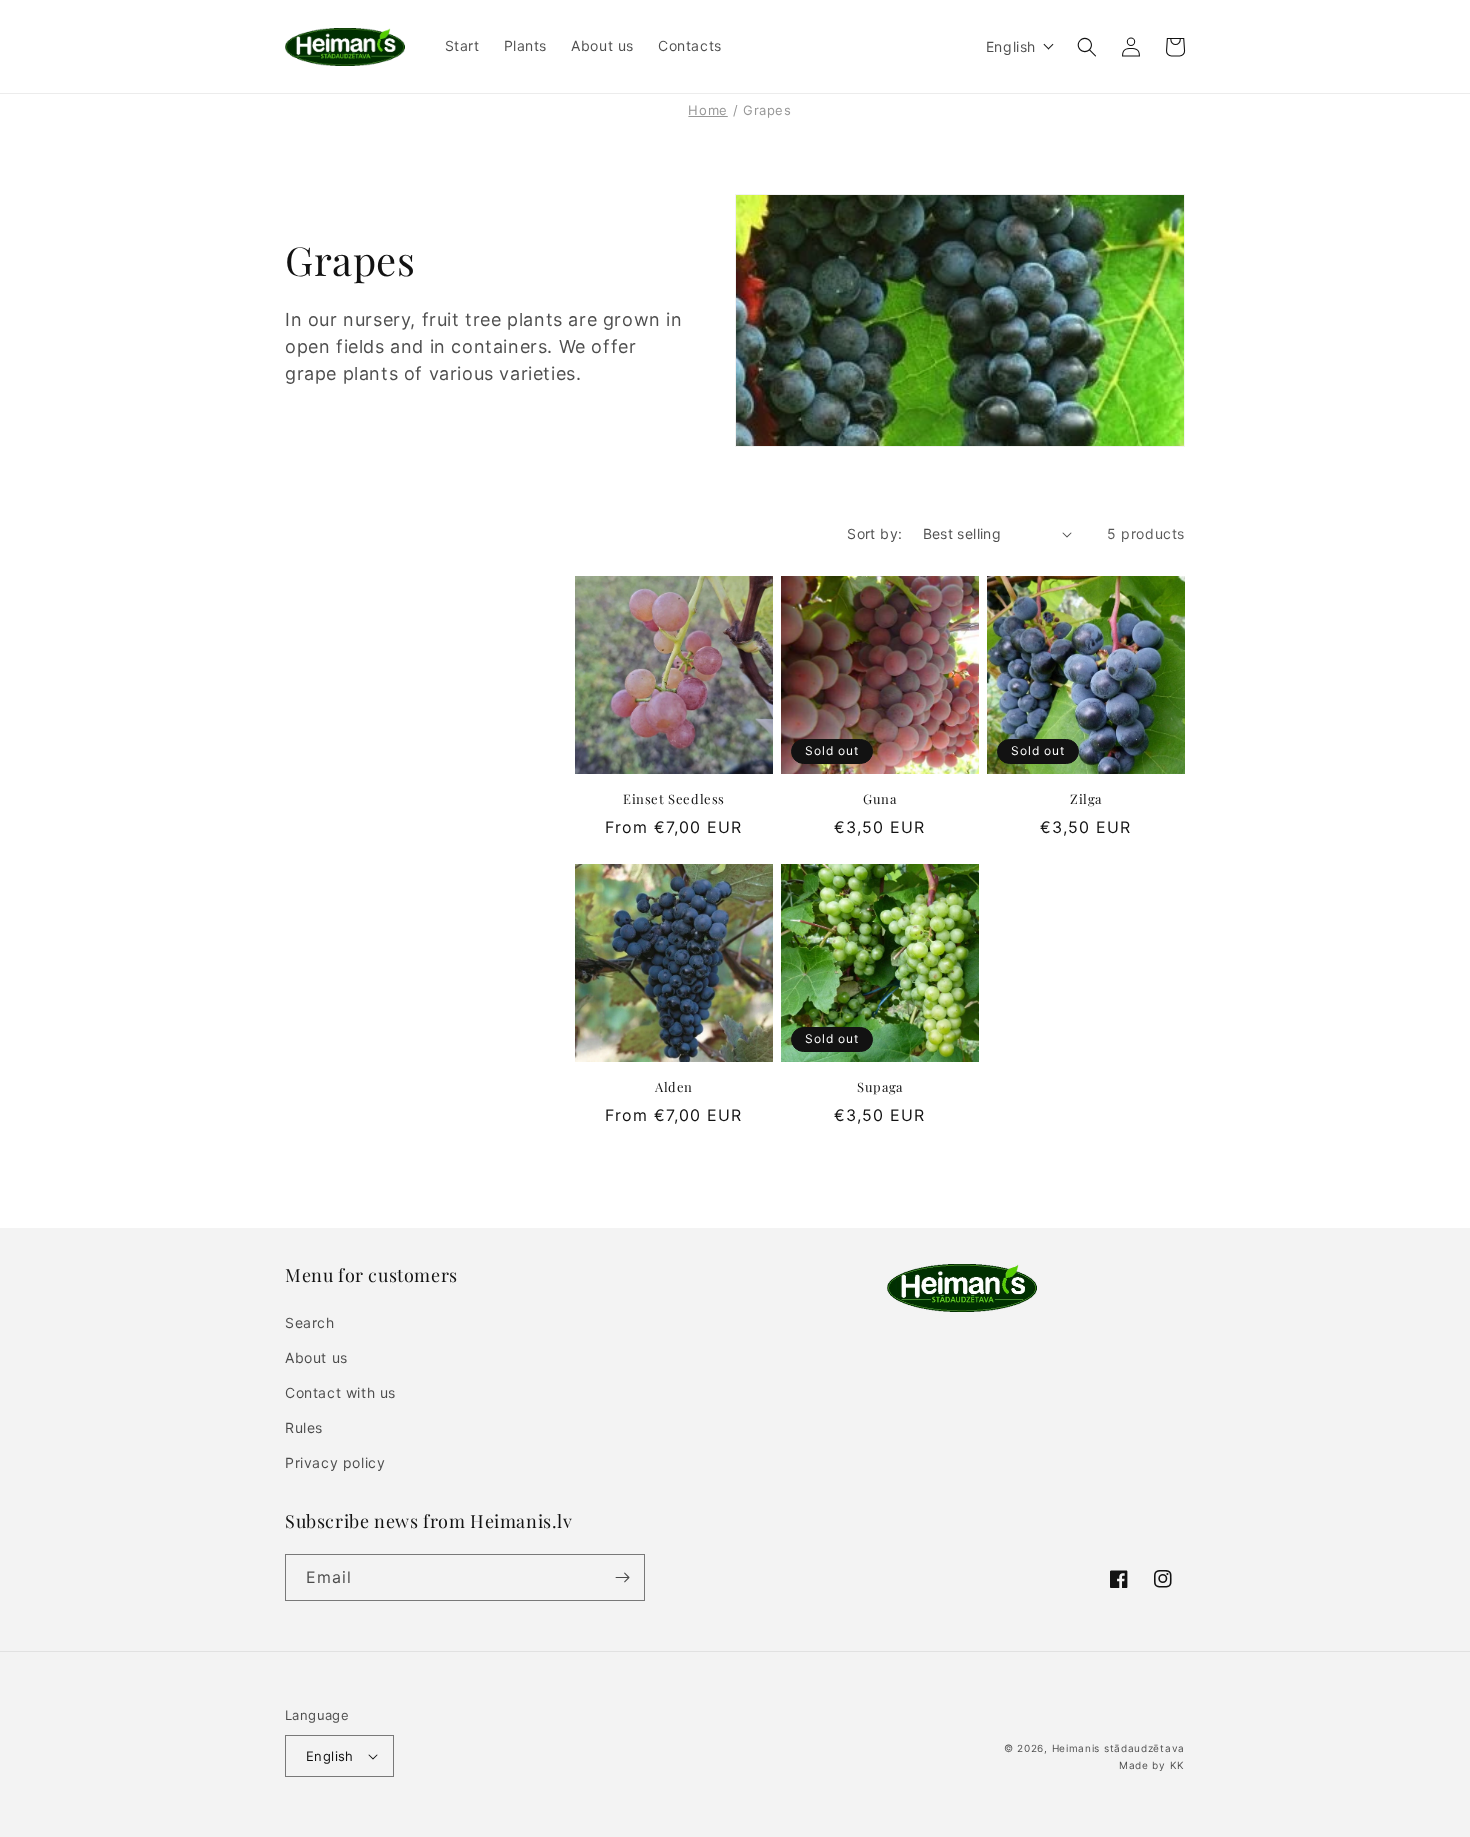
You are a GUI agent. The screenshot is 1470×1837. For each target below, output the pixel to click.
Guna (879, 799)
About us (316, 1357)
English (330, 1756)
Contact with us (340, 1392)
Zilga (1086, 799)
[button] (1020, 46)
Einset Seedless (674, 799)
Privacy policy (335, 1462)
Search (310, 1322)
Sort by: (874, 533)
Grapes (767, 110)
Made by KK (1152, 1765)
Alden (674, 1087)
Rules (304, 1427)
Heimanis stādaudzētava (1118, 1748)
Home (707, 110)
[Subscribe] (622, 1577)
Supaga (880, 1087)
